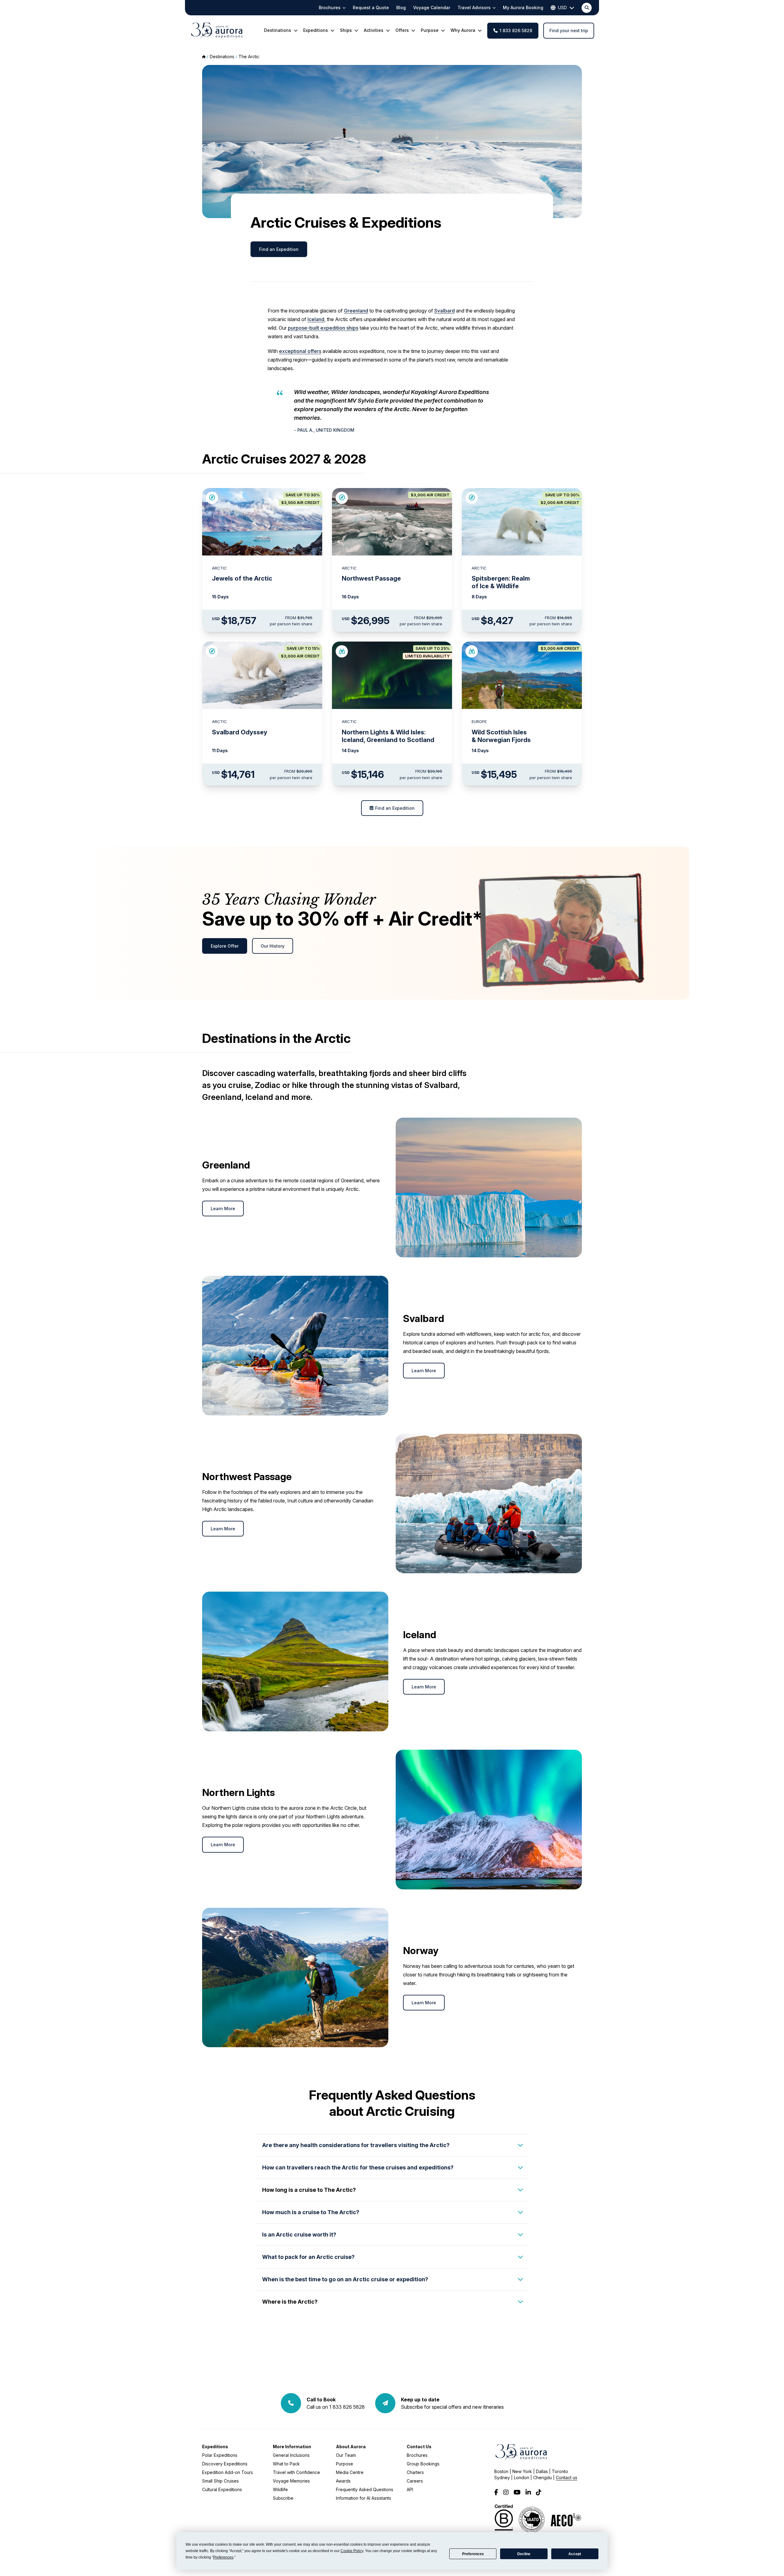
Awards (343, 2481)
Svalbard (445, 311)
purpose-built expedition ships (323, 328)
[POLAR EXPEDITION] (212, 498)
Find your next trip (569, 30)
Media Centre (350, 2472)
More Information (292, 2447)
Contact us (567, 2478)
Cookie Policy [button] (352, 2551)
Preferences (473, 2554)
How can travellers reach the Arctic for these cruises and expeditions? (358, 2167)
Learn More (223, 1208)
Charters (415, 2472)
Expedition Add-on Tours (228, 2472)
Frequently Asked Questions (365, 2489)
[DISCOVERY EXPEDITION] (342, 651)
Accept (575, 2554)
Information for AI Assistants (364, 2498)
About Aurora (351, 2447)
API (410, 2489)
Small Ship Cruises (221, 2481)
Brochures (417, 2455)
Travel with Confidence (296, 2472)
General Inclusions (291, 2455)
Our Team (346, 2455)
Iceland (316, 319)
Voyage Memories (291, 2481)
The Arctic (249, 57)
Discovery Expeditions (225, 2464)
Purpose (345, 2464)
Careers (415, 2481)
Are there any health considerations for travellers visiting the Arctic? (356, 2145)
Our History (273, 946)
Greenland (356, 311)
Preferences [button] (223, 2557)
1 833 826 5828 (516, 30)
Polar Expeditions (220, 2455)
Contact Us (419, 2447)
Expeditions (215, 2447)
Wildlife (280, 2489)
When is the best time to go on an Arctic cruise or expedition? (345, 2279)
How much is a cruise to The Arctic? (311, 2212)
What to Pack (286, 2464)
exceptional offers (300, 351)
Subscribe (283, 2498)
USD (562, 8)
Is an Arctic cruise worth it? (299, 2235)
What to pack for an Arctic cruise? (308, 2257)
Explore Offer (225, 946)
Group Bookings (423, 2464)
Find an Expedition (279, 249)
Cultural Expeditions (222, 2489)
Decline (524, 2554)
